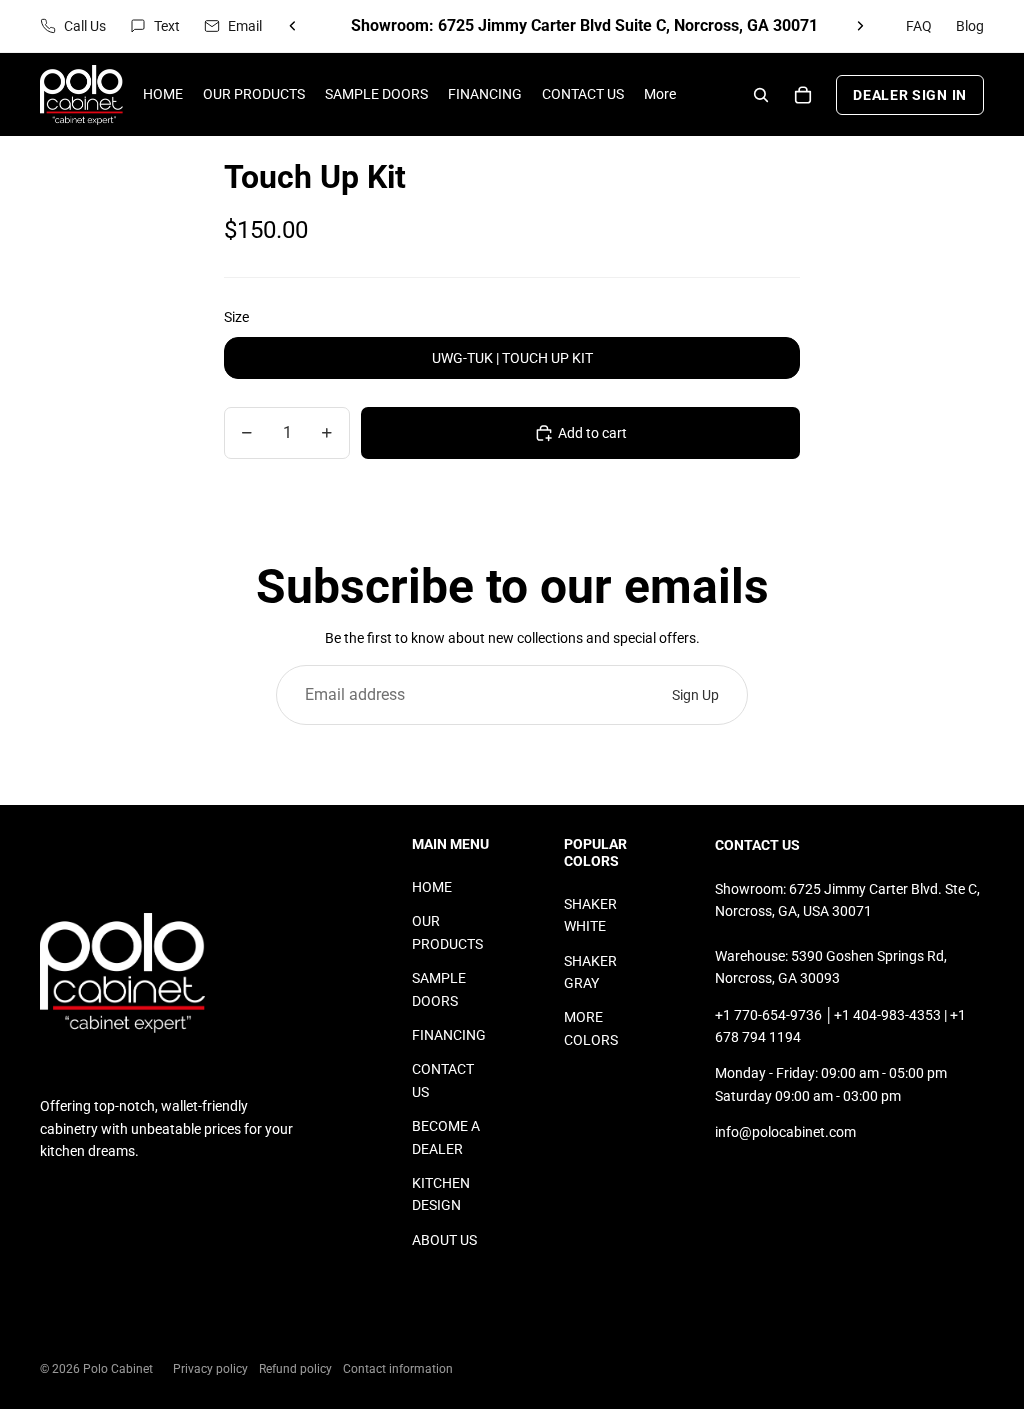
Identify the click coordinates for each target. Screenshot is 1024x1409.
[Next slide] (860, 26)
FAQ (919, 26)
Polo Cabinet (118, 1369)
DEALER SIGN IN (910, 95)
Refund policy (295, 1369)
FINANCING (449, 1035)
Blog (970, 26)
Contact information (398, 1369)
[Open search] (761, 95)
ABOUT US (444, 1240)
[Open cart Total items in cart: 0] (803, 95)
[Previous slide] (293, 26)
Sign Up (695, 695)
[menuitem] (660, 94)
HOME (432, 887)
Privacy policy (210, 1369)
